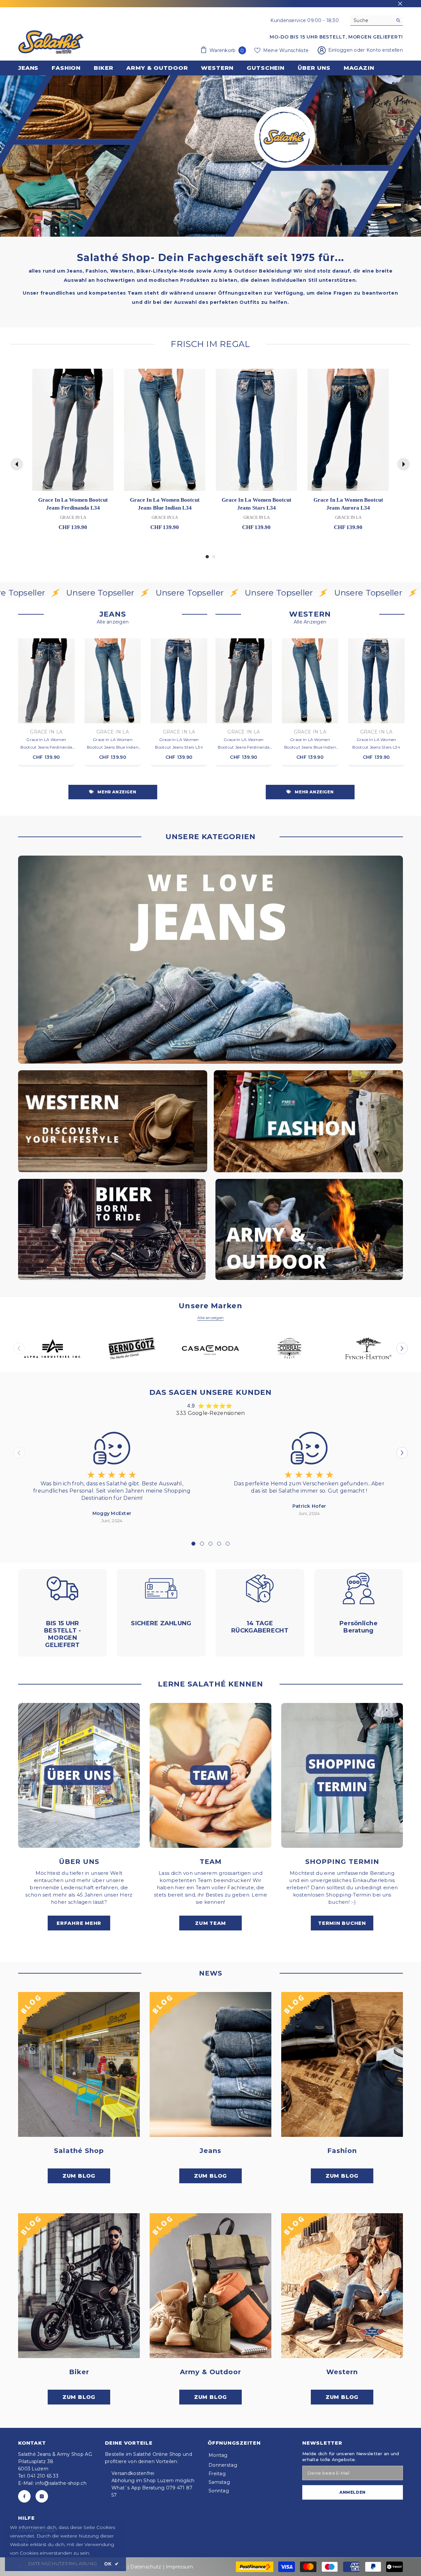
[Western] (342, 2286)
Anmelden (353, 2492)
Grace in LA (46, 732)
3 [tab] (210, 1544)
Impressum (179, 2567)
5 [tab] (228, 1544)
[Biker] (79, 2286)
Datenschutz (146, 2567)
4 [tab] (219, 1544)
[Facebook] (24, 2496)
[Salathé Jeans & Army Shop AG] (210, 960)
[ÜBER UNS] (79, 1775)
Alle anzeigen (113, 622)
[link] (210, 156)
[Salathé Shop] (79, 2064)
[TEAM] (210, 1775)
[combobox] (371, 20)
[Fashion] (342, 2064)
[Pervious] (17, 464)
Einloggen (341, 50)
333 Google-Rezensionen (210, 1413)
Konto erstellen (385, 50)
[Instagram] (42, 2496)
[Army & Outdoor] (210, 2286)
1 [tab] (193, 1544)
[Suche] (377, 21)
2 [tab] (202, 1544)
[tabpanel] (112, 1476)
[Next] (404, 464)
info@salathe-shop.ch (61, 2483)
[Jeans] (210, 2064)
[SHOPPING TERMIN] (342, 1775)
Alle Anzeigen (310, 622)
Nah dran (400, 4)
